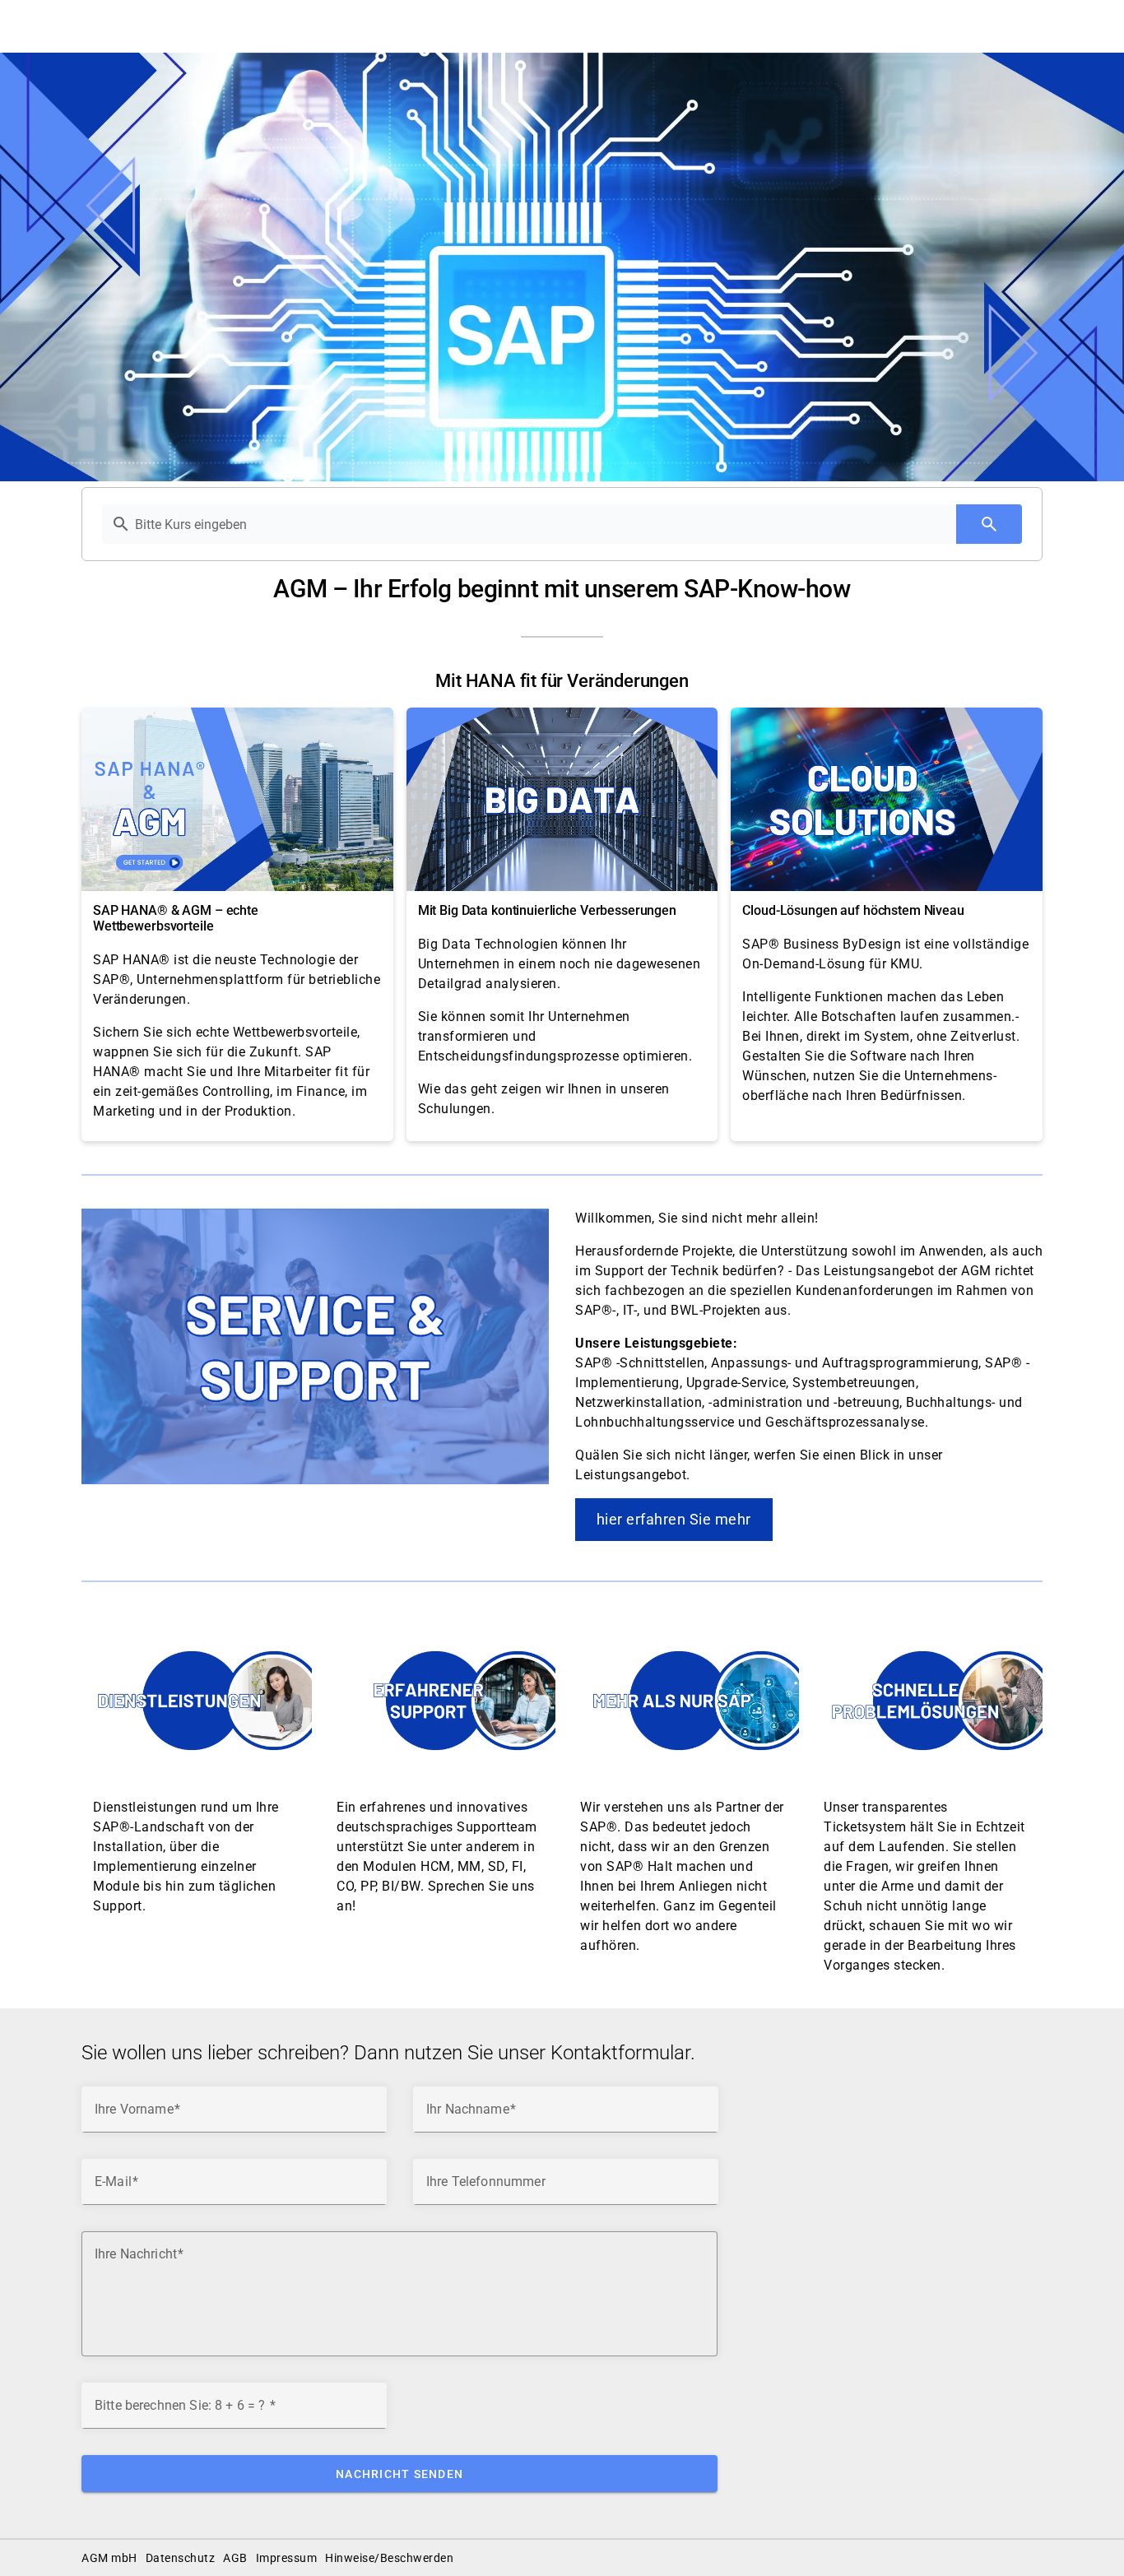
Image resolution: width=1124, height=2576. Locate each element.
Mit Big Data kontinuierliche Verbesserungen (547, 910)
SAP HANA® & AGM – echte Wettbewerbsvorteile (176, 918)
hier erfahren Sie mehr (674, 1519)
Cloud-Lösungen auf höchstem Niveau (853, 910)
